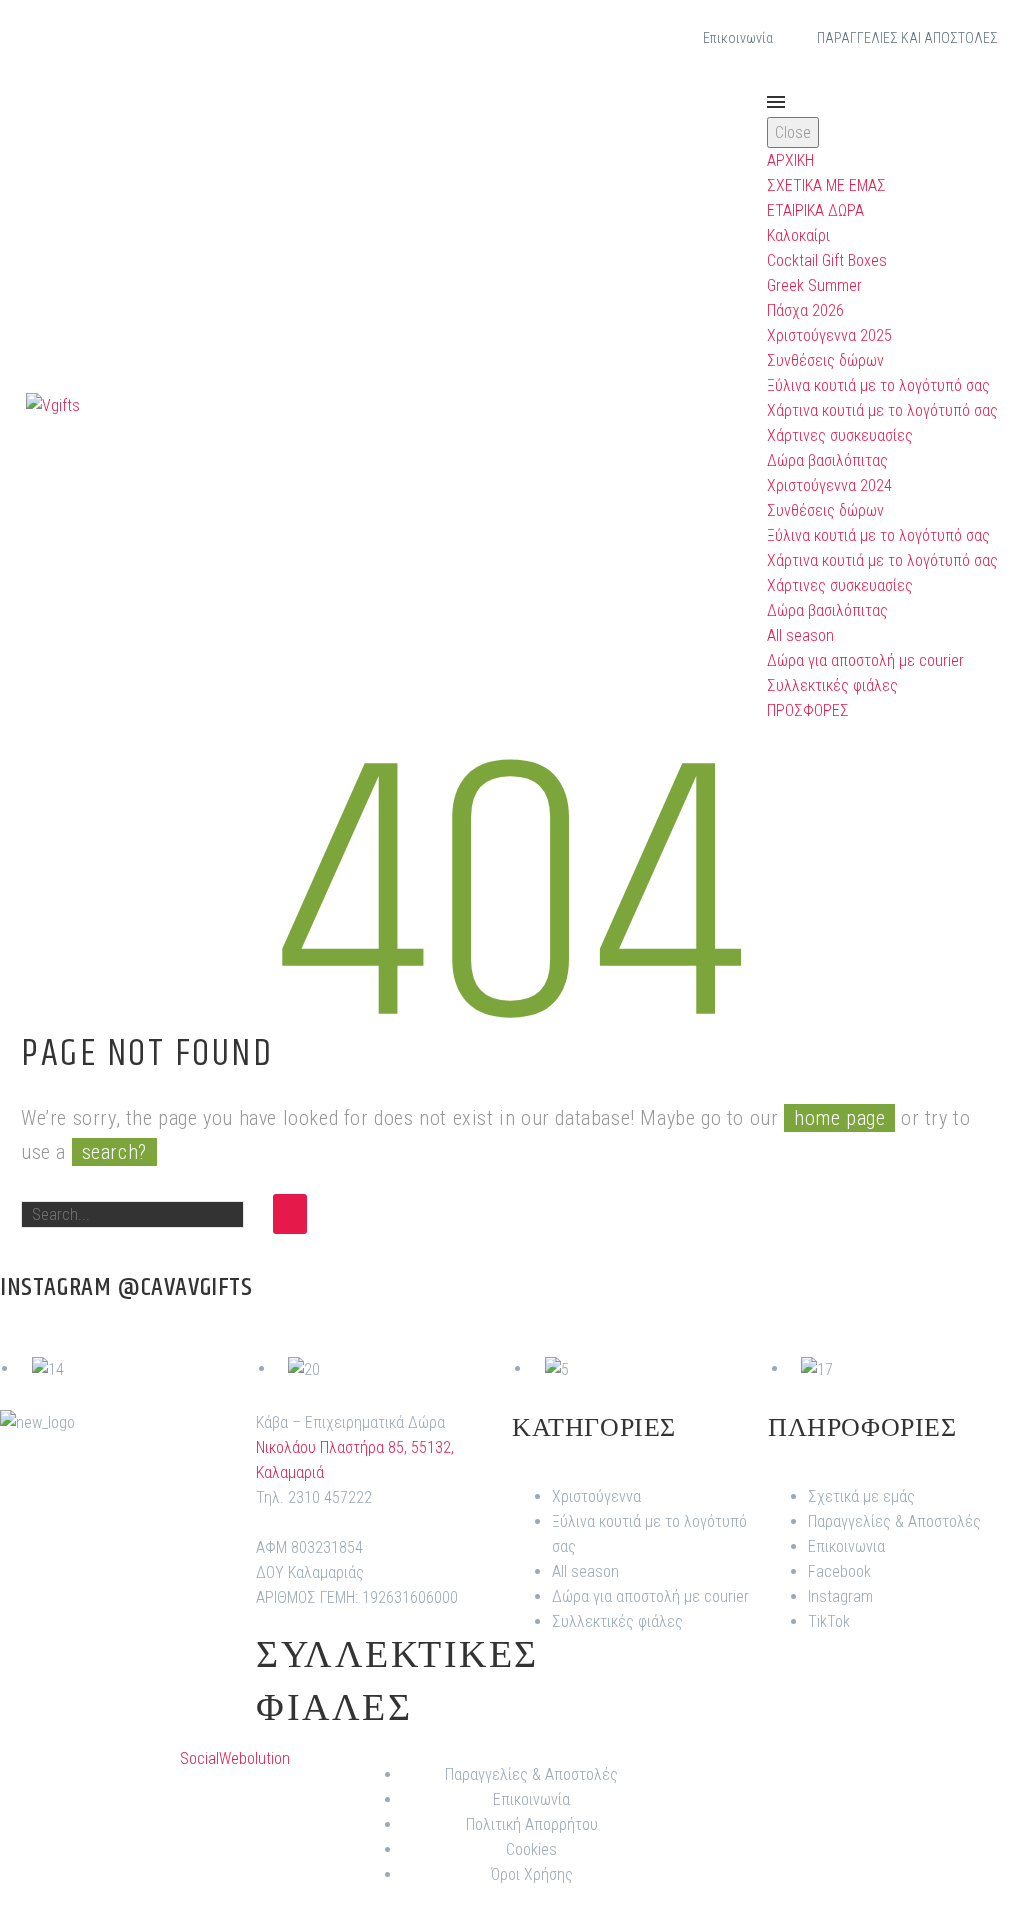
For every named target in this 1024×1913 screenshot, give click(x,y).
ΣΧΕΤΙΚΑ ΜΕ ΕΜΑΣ (826, 185)
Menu (776, 102)
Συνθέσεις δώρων (825, 360)
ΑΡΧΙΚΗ (790, 160)
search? (114, 1152)
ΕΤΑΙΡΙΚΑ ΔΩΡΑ (815, 210)
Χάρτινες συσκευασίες (840, 435)
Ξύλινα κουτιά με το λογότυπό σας (878, 385)
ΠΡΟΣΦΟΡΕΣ (808, 710)
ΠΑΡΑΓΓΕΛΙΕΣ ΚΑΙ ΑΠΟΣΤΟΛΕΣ (907, 38)
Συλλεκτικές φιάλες (832, 685)
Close (793, 132)
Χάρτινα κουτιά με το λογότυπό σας (882, 410)
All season (800, 635)
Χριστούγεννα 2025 (829, 335)
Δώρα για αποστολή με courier (865, 660)
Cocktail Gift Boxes (827, 260)
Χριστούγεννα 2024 (829, 485)
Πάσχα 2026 (805, 310)
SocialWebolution (235, 1758)
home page (839, 1118)
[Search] (290, 1214)
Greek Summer (814, 285)
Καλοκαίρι (798, 235)
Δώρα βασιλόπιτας (827, 460)
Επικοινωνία (738, 38)
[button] (745, 405)
